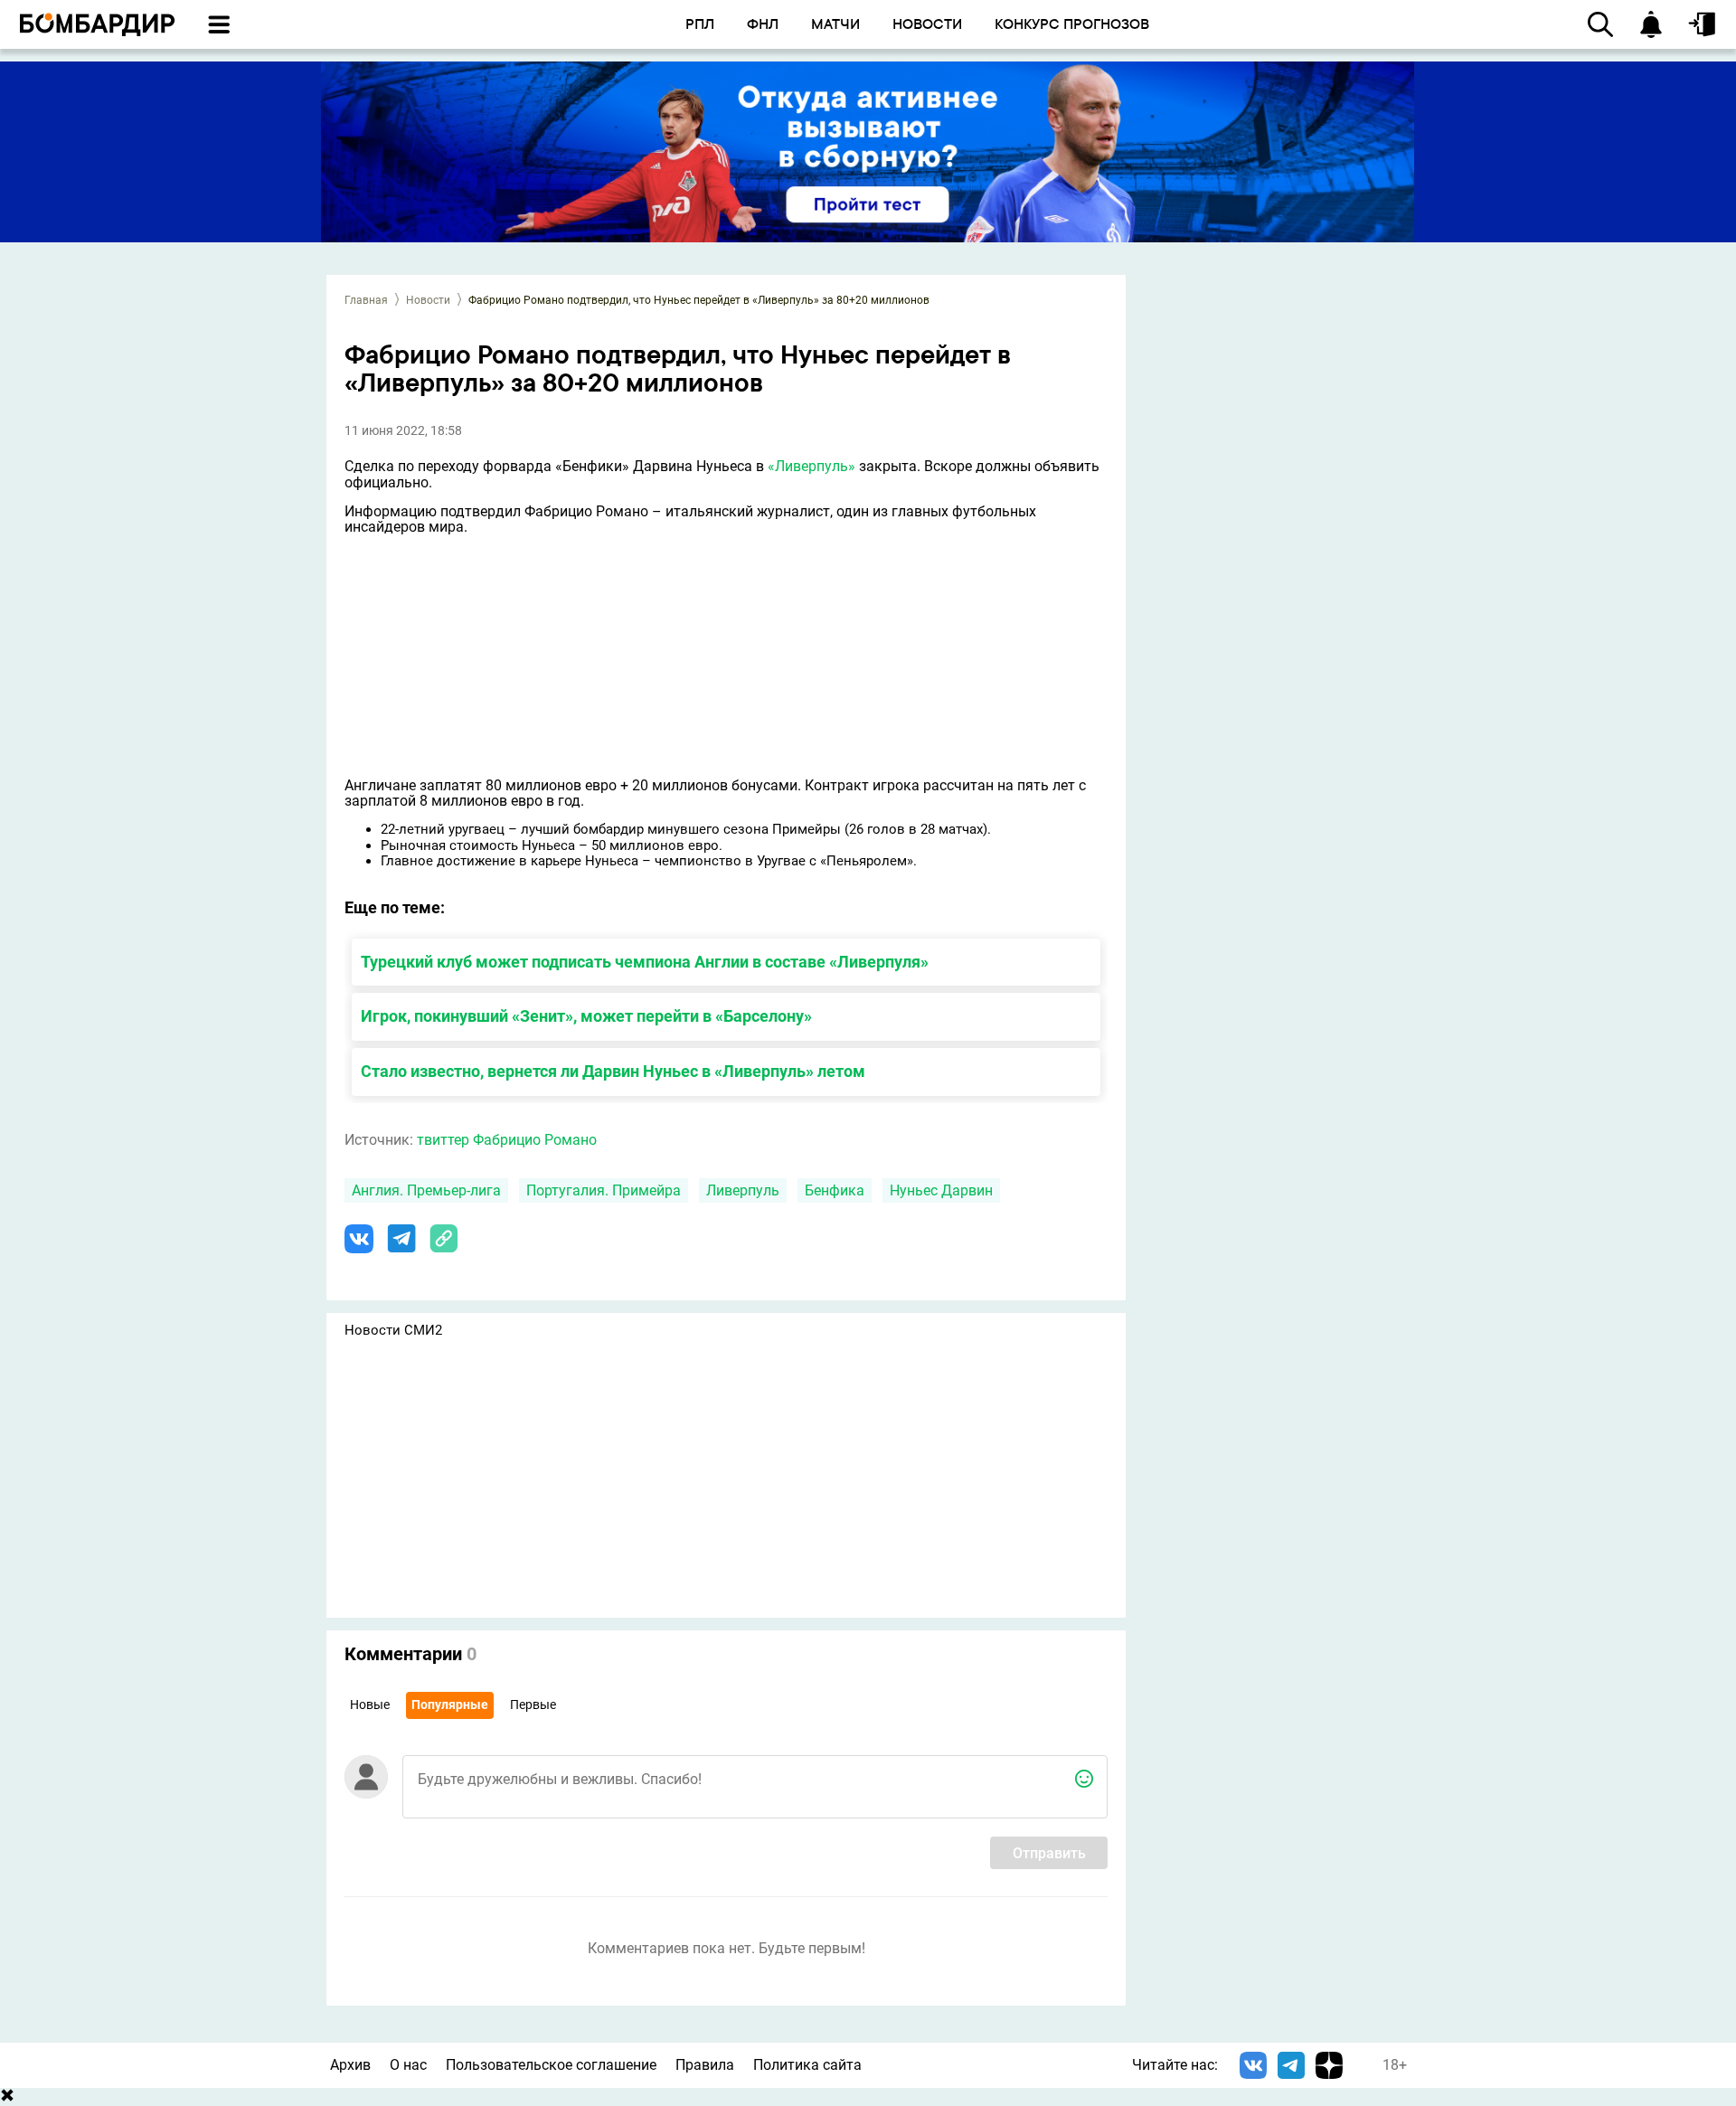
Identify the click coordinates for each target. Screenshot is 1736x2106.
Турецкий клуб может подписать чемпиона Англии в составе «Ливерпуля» (645, 962)
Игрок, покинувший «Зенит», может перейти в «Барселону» (586, 1016)
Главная (366, 300)
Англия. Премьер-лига (426, 1190)
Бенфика (835, 1190)
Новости (428, 300)
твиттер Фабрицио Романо (507, 1140)
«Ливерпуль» (811, 466)
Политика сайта (807, 2065)
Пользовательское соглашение (551, 2065)
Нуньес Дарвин (941, 1190)
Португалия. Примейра (604, 1190)
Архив (350, 2065)
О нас (408, 2065)
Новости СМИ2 (393, 1330)
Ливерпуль (743, 1190)
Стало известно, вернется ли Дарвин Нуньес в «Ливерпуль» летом (613, 1071)
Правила (705, 2065)
